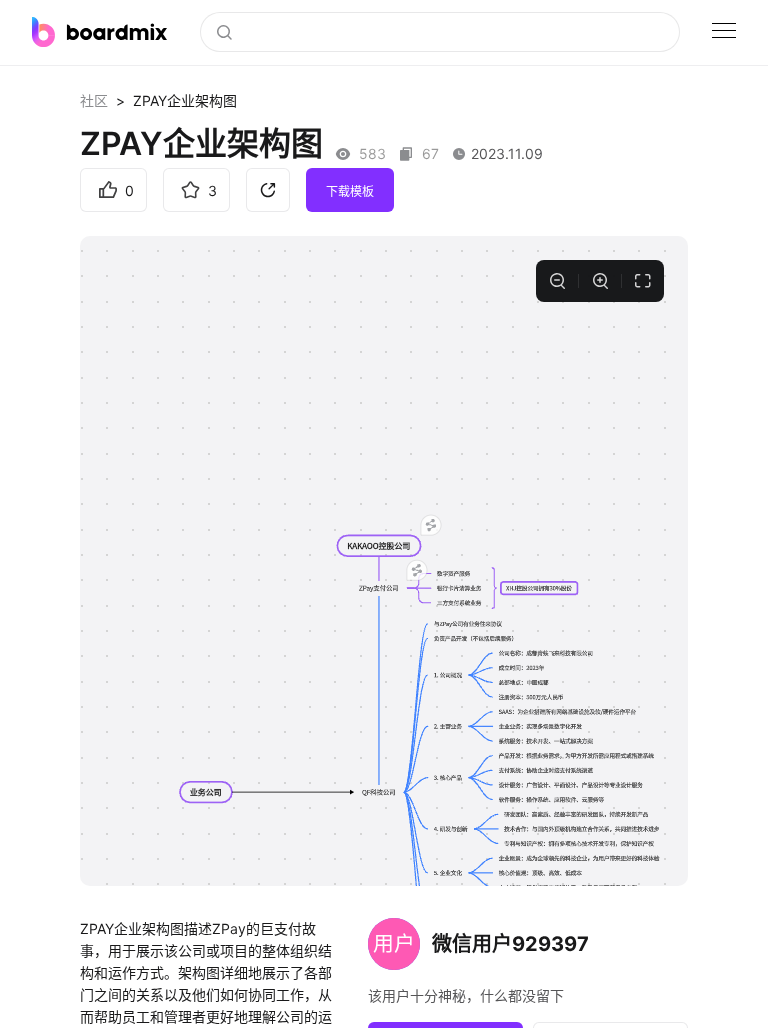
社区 (94, 100)
